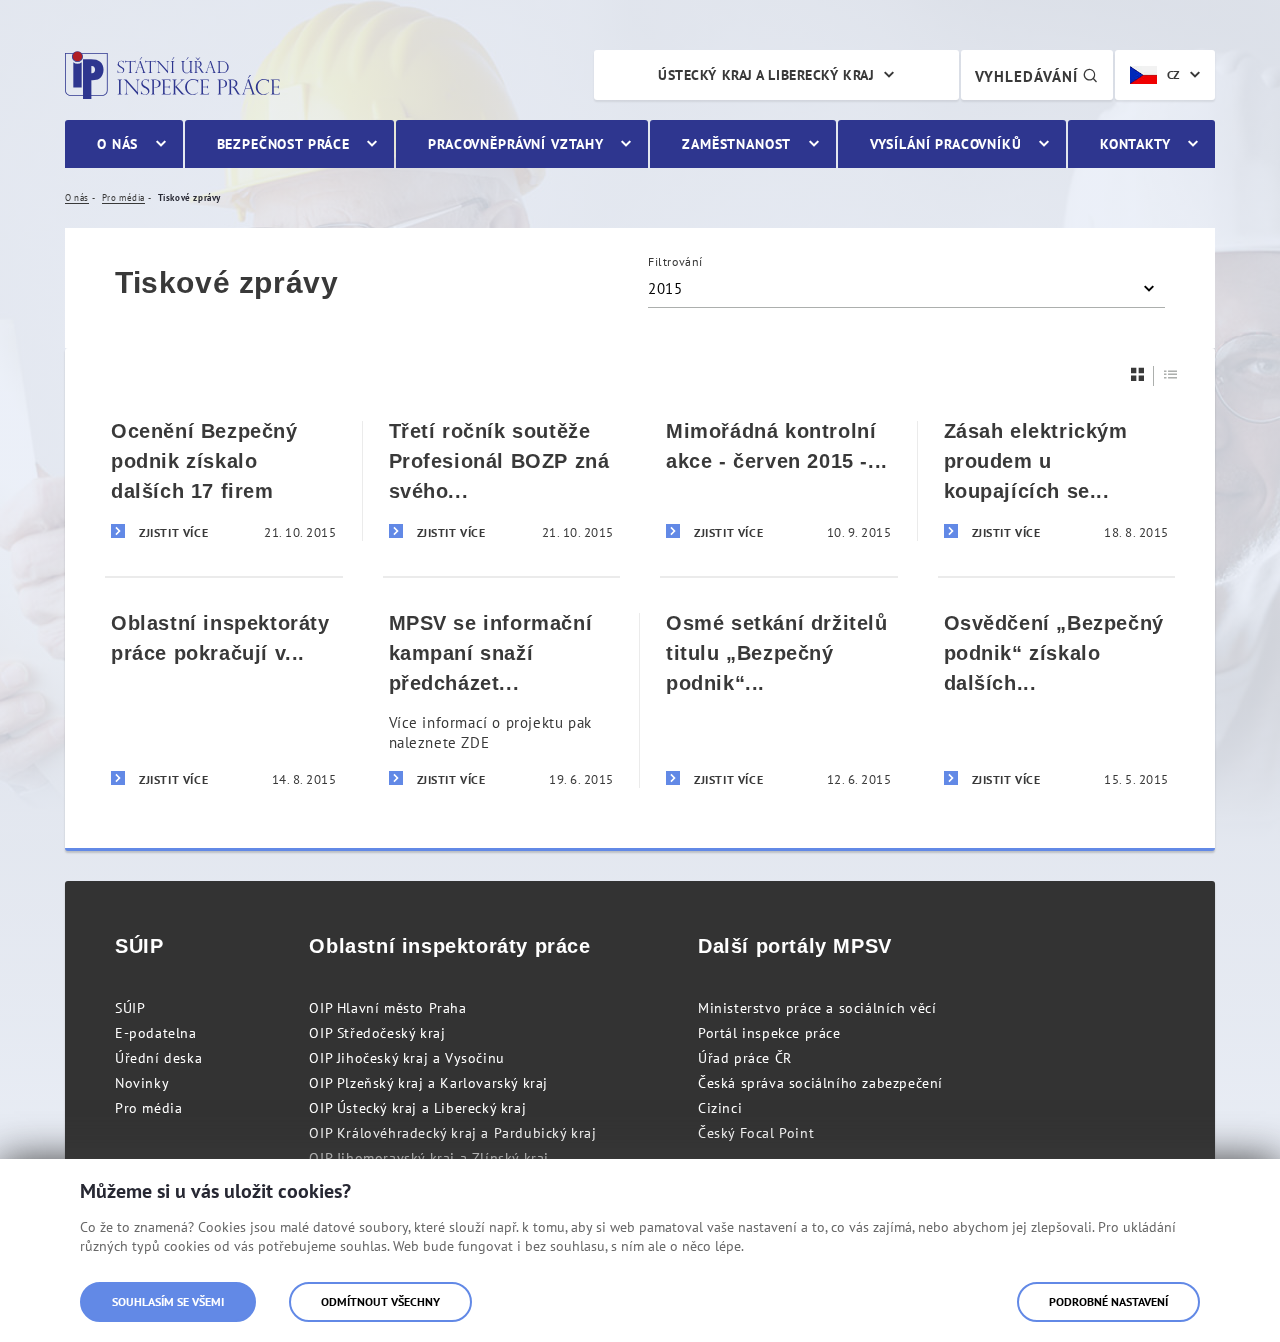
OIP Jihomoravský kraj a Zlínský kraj (429, 1158)
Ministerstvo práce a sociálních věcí (817, 1008)
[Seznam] (1171, 374)
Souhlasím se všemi (168, 1301)
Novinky (142, 1083)
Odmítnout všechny (380, 1301)
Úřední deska (158, 1058)
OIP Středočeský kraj (377, 1033)
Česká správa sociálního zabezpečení (820, 1083)
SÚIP (130, 1008)
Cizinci (720, 1108)
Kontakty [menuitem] (1135, 144)
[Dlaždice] (1138, 374)
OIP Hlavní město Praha (387, 1008)
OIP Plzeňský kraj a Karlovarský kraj (428, 1083)
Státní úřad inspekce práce (172, 75)
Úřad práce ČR (745, 1058)
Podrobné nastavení (1108, 1301)
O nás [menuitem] (117, 144)
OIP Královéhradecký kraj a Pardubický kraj (452, 1133)
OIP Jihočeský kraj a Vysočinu (406, 1058)
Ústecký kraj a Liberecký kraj (766, 75)
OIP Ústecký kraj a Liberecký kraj (417, 1108)
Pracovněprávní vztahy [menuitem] (516, 144)
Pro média (148, 1108)
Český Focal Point (756, 1133)
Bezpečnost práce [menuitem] (283, 144)
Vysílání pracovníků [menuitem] (946, 144)
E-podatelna (156, 1033)
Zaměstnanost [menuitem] (736, 144)
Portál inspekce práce (769, 1033)
